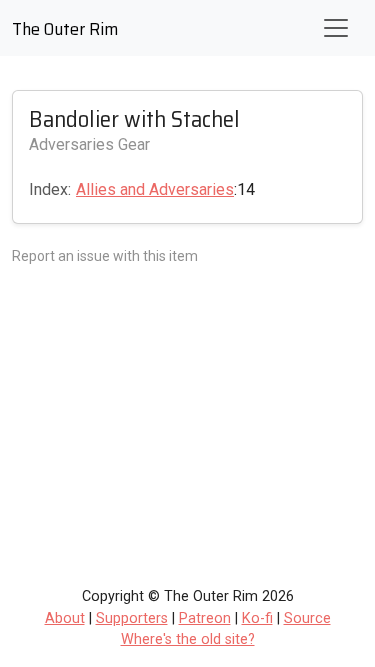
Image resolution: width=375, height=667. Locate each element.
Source (307, 618)
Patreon (205, 618)
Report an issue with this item (105, 256)
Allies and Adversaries (155, 189)
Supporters (132, 618)
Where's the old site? (188, 639)
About (65, 618)
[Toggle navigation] (336, 28)
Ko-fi (257, 618)
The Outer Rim (65, 29)
